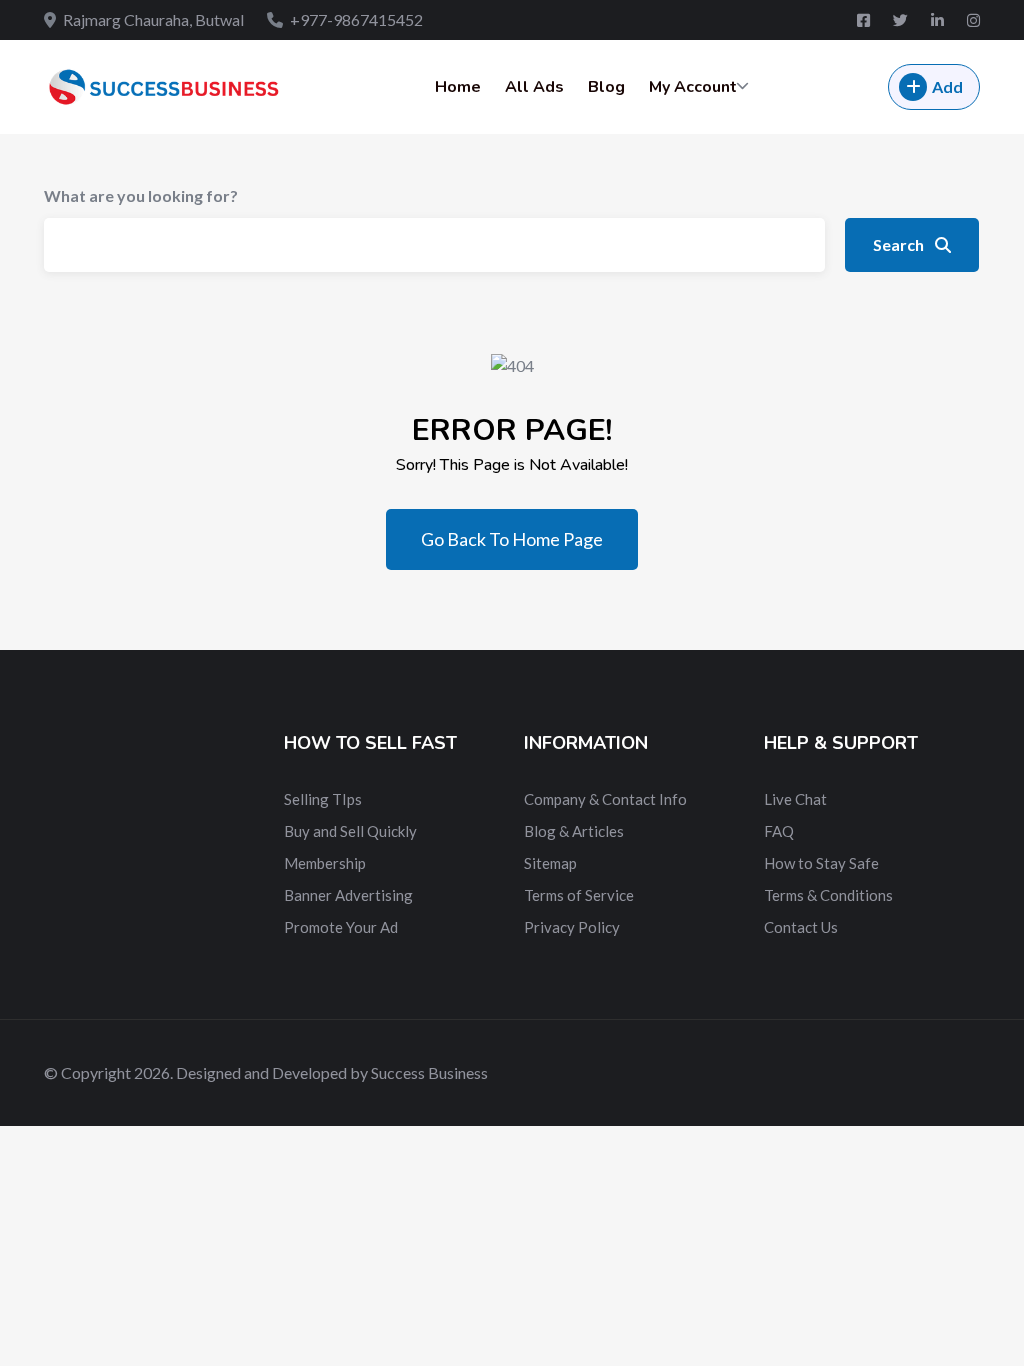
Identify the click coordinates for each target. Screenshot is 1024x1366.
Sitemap (550, 863)
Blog (606, 87)
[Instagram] (973, 20)
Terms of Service (579, 895)
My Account (693, 87)
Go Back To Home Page (512, 539)
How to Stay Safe (821, 863)
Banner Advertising (348, 895)
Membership (325, 863)
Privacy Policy (572, 927)
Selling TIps (323, 799)
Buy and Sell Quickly (350, 831)
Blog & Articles (574, 831)
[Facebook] (865, 20)
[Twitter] (902, 20)
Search (900, 244)
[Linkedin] (939, 20)
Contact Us (801, 927)
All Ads (534, 87)
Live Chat (795, 799)
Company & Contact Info (605, 799)
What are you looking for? (141, 195)
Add (947, 86)
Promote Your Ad (341, 927)
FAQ (779, 831)
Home (458, 87)
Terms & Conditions (828, 895)
